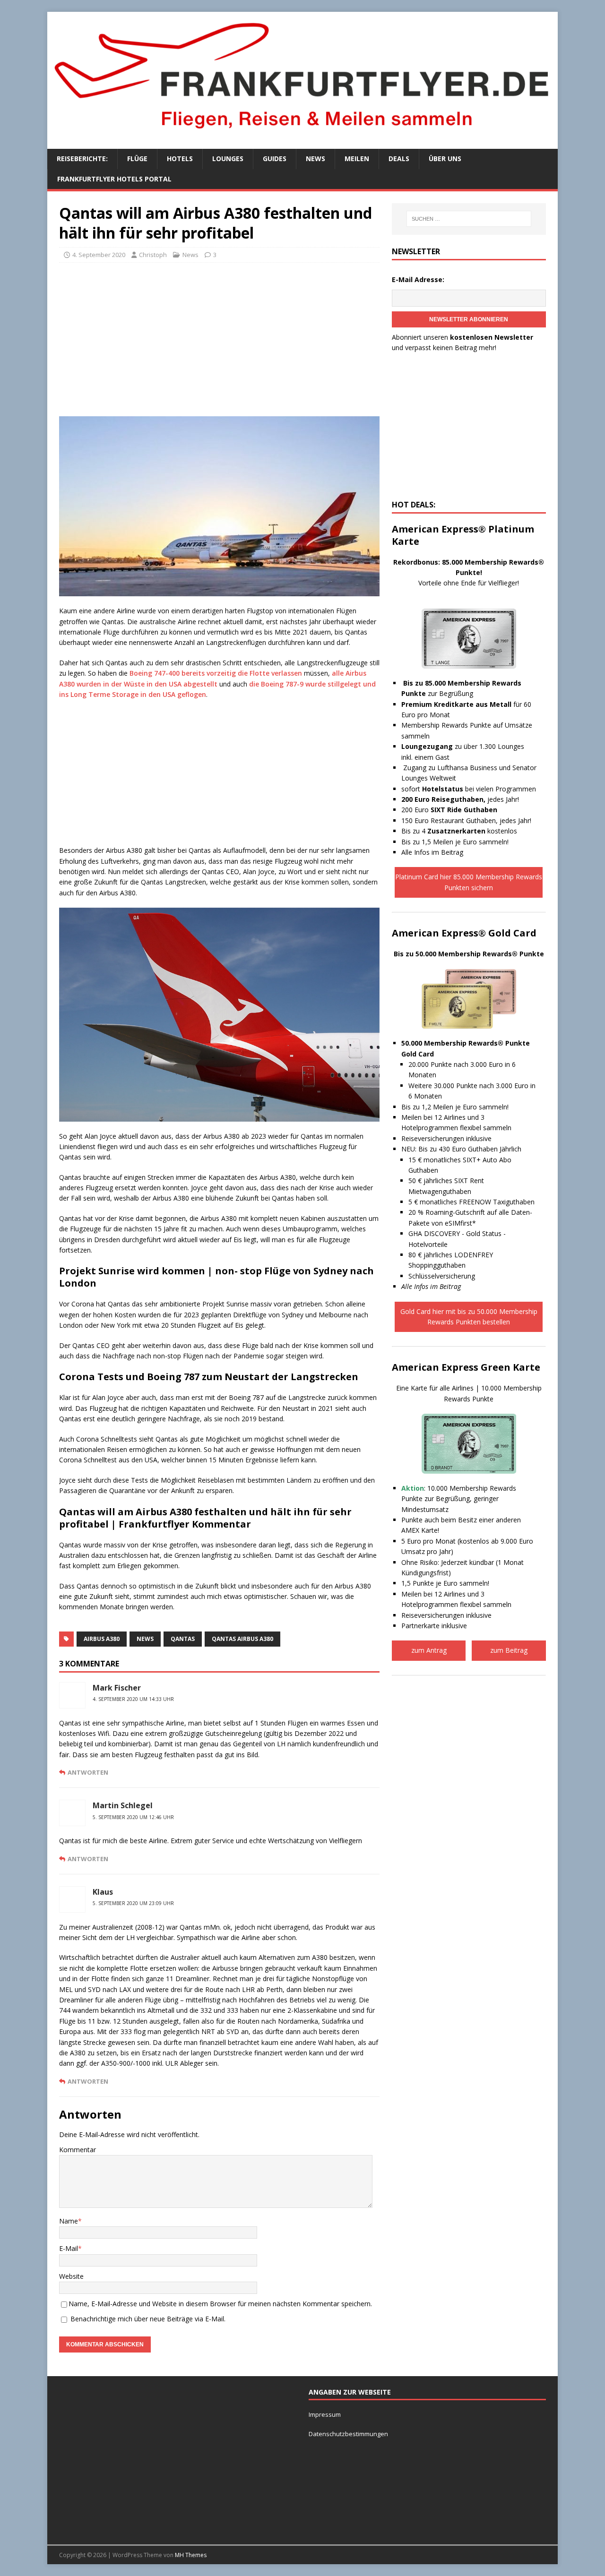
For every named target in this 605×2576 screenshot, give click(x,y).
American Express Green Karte (466, 1367)
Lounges (228, 159)
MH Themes (191, 2555)
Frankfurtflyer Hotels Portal (114, 179)
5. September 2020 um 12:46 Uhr (133, 1817)
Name (69, 2221)
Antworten (88, 1772)
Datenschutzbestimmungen (349, 2434)
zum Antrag (429, 1650)
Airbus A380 (102, 1639)
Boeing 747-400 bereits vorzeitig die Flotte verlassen (216, 673)
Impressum (325, 2414)
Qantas (183, 1639)
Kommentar (78, 2150)
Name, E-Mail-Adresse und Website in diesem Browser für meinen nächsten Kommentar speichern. (220, 2304)
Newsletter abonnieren (469, 319)
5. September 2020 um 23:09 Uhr (133, 1903)
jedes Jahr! (460, 799)
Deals (399, 159)
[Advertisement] (219, 338)
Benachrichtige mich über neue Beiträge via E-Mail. (148, 2319)
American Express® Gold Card (464, 933)
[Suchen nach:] (469, 219)
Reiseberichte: (82, 159)
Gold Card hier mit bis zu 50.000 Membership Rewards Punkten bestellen (469, 1317)
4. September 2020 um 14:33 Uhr (133, 1699)
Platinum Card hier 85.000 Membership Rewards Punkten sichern (469, 882)
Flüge (137, 159)
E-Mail (69, 2248)
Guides (275, 159)
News (315, 159)
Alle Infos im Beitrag (432, 852)
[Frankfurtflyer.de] (302, 134)
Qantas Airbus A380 (242, 1639)
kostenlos (472, 831)
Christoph (153, 255)
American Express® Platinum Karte (463, 535)
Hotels (180, 159)
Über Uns (445, 159)
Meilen (357, 159)
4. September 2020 (99, 255)
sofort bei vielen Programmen (469, 789)
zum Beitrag (509, 1650)
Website (71, 2276)
